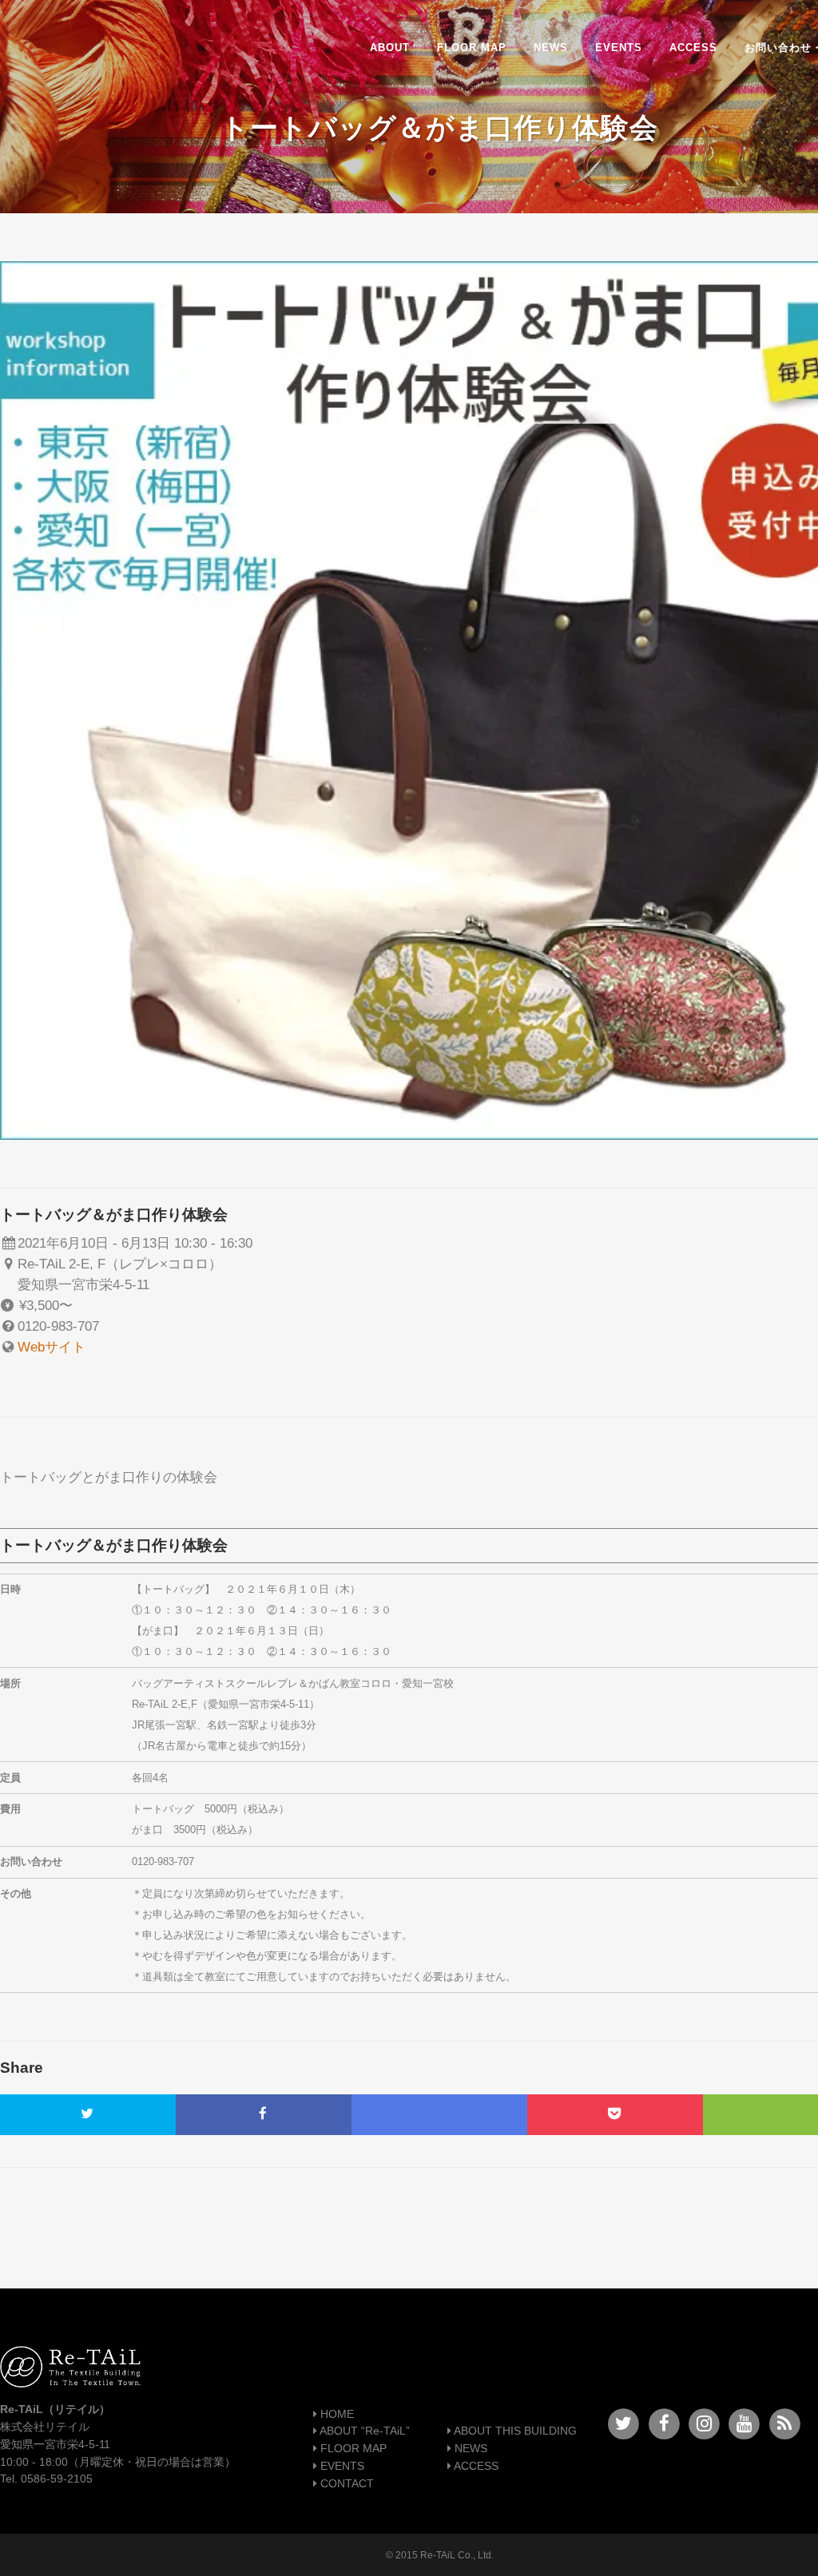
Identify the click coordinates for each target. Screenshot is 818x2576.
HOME (336, 2414)
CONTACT (345, 2484)
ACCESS (475, 2466)
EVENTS (341, 2466)
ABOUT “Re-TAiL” (363, 2431)
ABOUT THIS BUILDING (514, 2431)
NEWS (469, 2449)
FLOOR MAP (352, 2449)
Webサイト (52, 1347)
